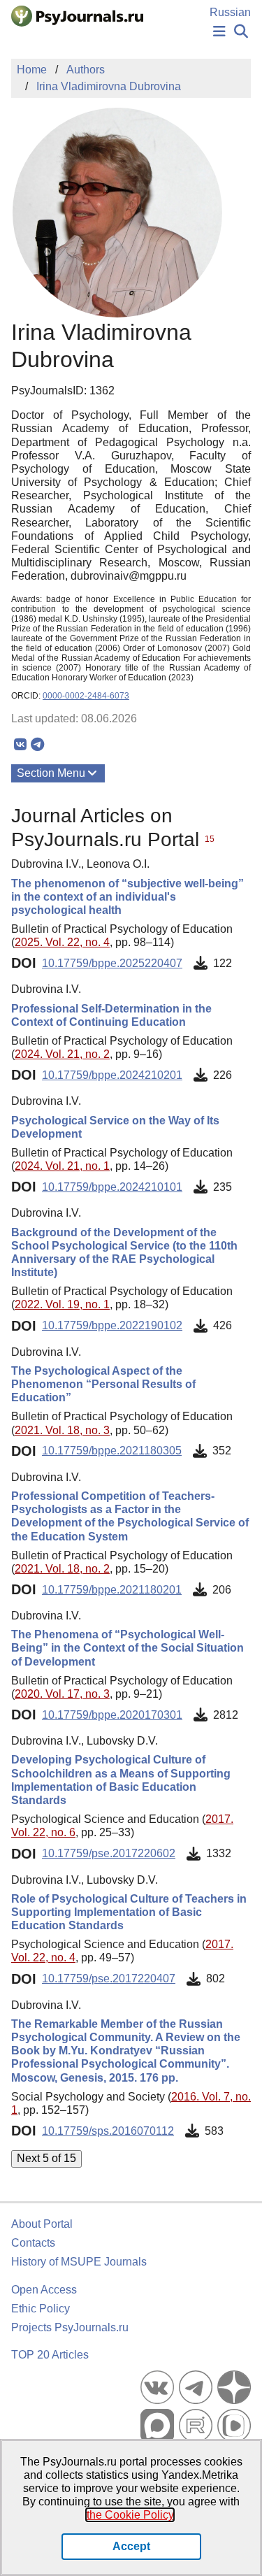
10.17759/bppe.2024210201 (112, 1075)
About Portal (42, 2224)
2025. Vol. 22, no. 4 (62, 942)
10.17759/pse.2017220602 (109, 1853)
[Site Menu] (219, 32)
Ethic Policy (41, 2309)
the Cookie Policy (130, 2515)
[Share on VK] (20, 745)
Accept (131, 2546)
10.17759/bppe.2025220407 (112, 963)
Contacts (33, 2243)
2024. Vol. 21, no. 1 (62, 1166)
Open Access (44, 2290)
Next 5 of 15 (46, 2158)
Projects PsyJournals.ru (70, 2327)
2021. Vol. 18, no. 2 (62, 1569)
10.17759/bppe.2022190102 (112, 1325)
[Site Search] (241, 32)
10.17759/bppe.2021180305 (112, 1451)
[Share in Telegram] (37, 745)
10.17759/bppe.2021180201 (112, 1590)
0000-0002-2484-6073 (86, 696)
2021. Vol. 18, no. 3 (62, 1430)
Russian (230, 12)
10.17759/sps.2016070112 (108, 2131)
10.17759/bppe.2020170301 (112, 1715)
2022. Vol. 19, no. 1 (62, 1304)
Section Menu (51, 773)
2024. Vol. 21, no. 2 (62, 1054)
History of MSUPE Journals (79, 2262)
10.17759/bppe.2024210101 (112, 1187)
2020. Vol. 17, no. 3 (62, 1694)
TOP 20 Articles (50, 2355)
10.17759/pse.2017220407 (109, 1978)
